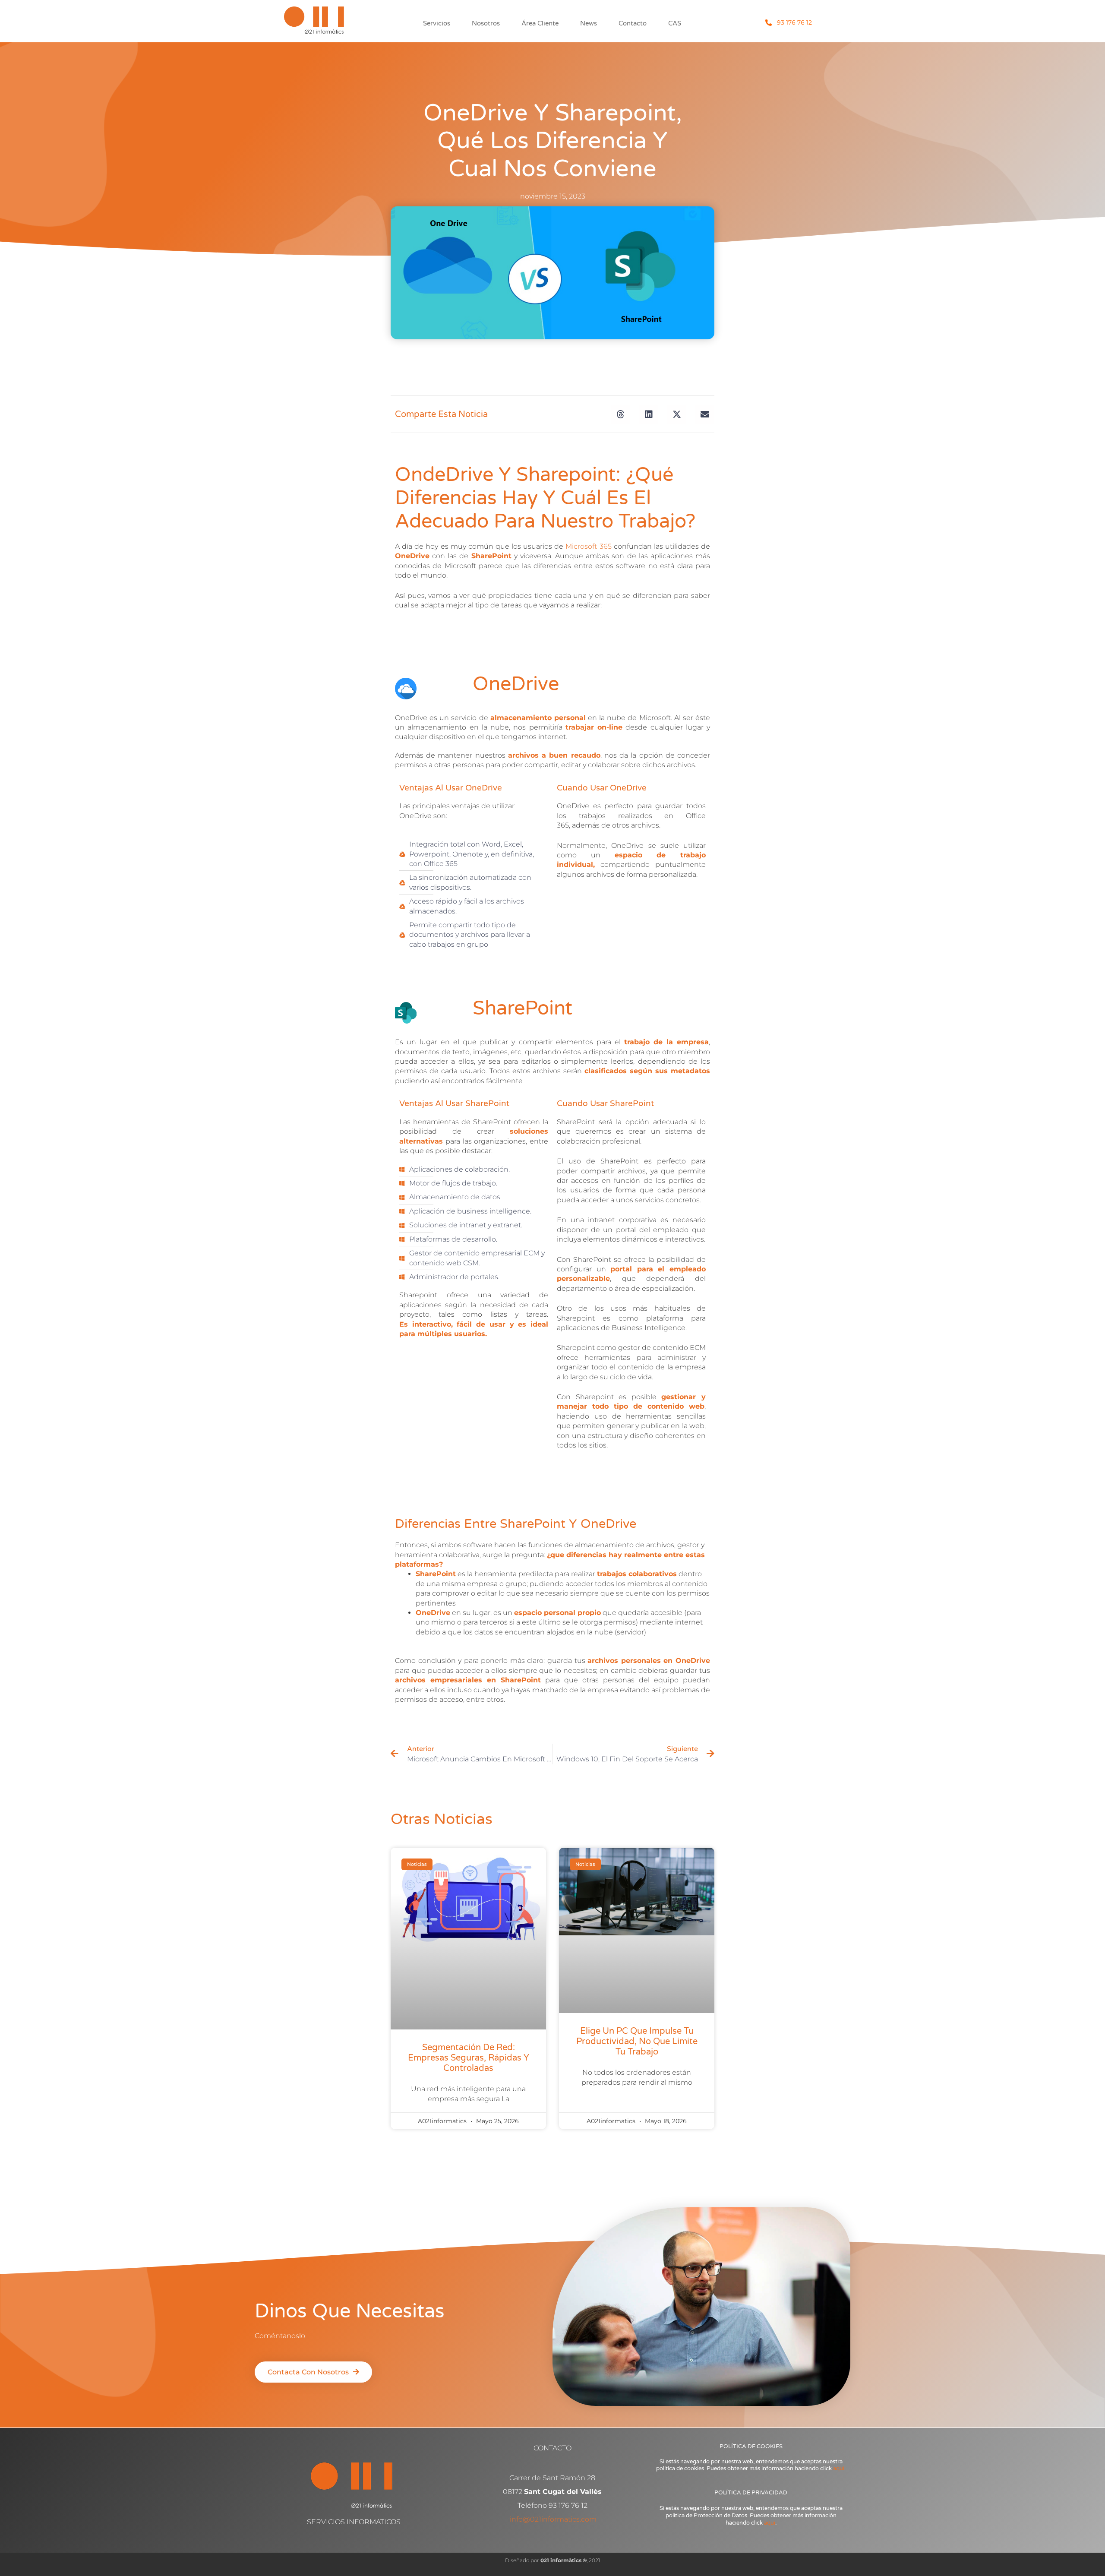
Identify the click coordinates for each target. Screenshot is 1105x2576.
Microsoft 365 (588, 546)
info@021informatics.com (553, 2519)
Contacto (633, 23)
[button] (620, 414)
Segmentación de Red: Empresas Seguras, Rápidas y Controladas (469, 2058)
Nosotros (486, 23)
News (589, 23)
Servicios (437, 23)
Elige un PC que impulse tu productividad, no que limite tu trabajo (637, 2042)
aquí (839, 2469)
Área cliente (540, 23)
